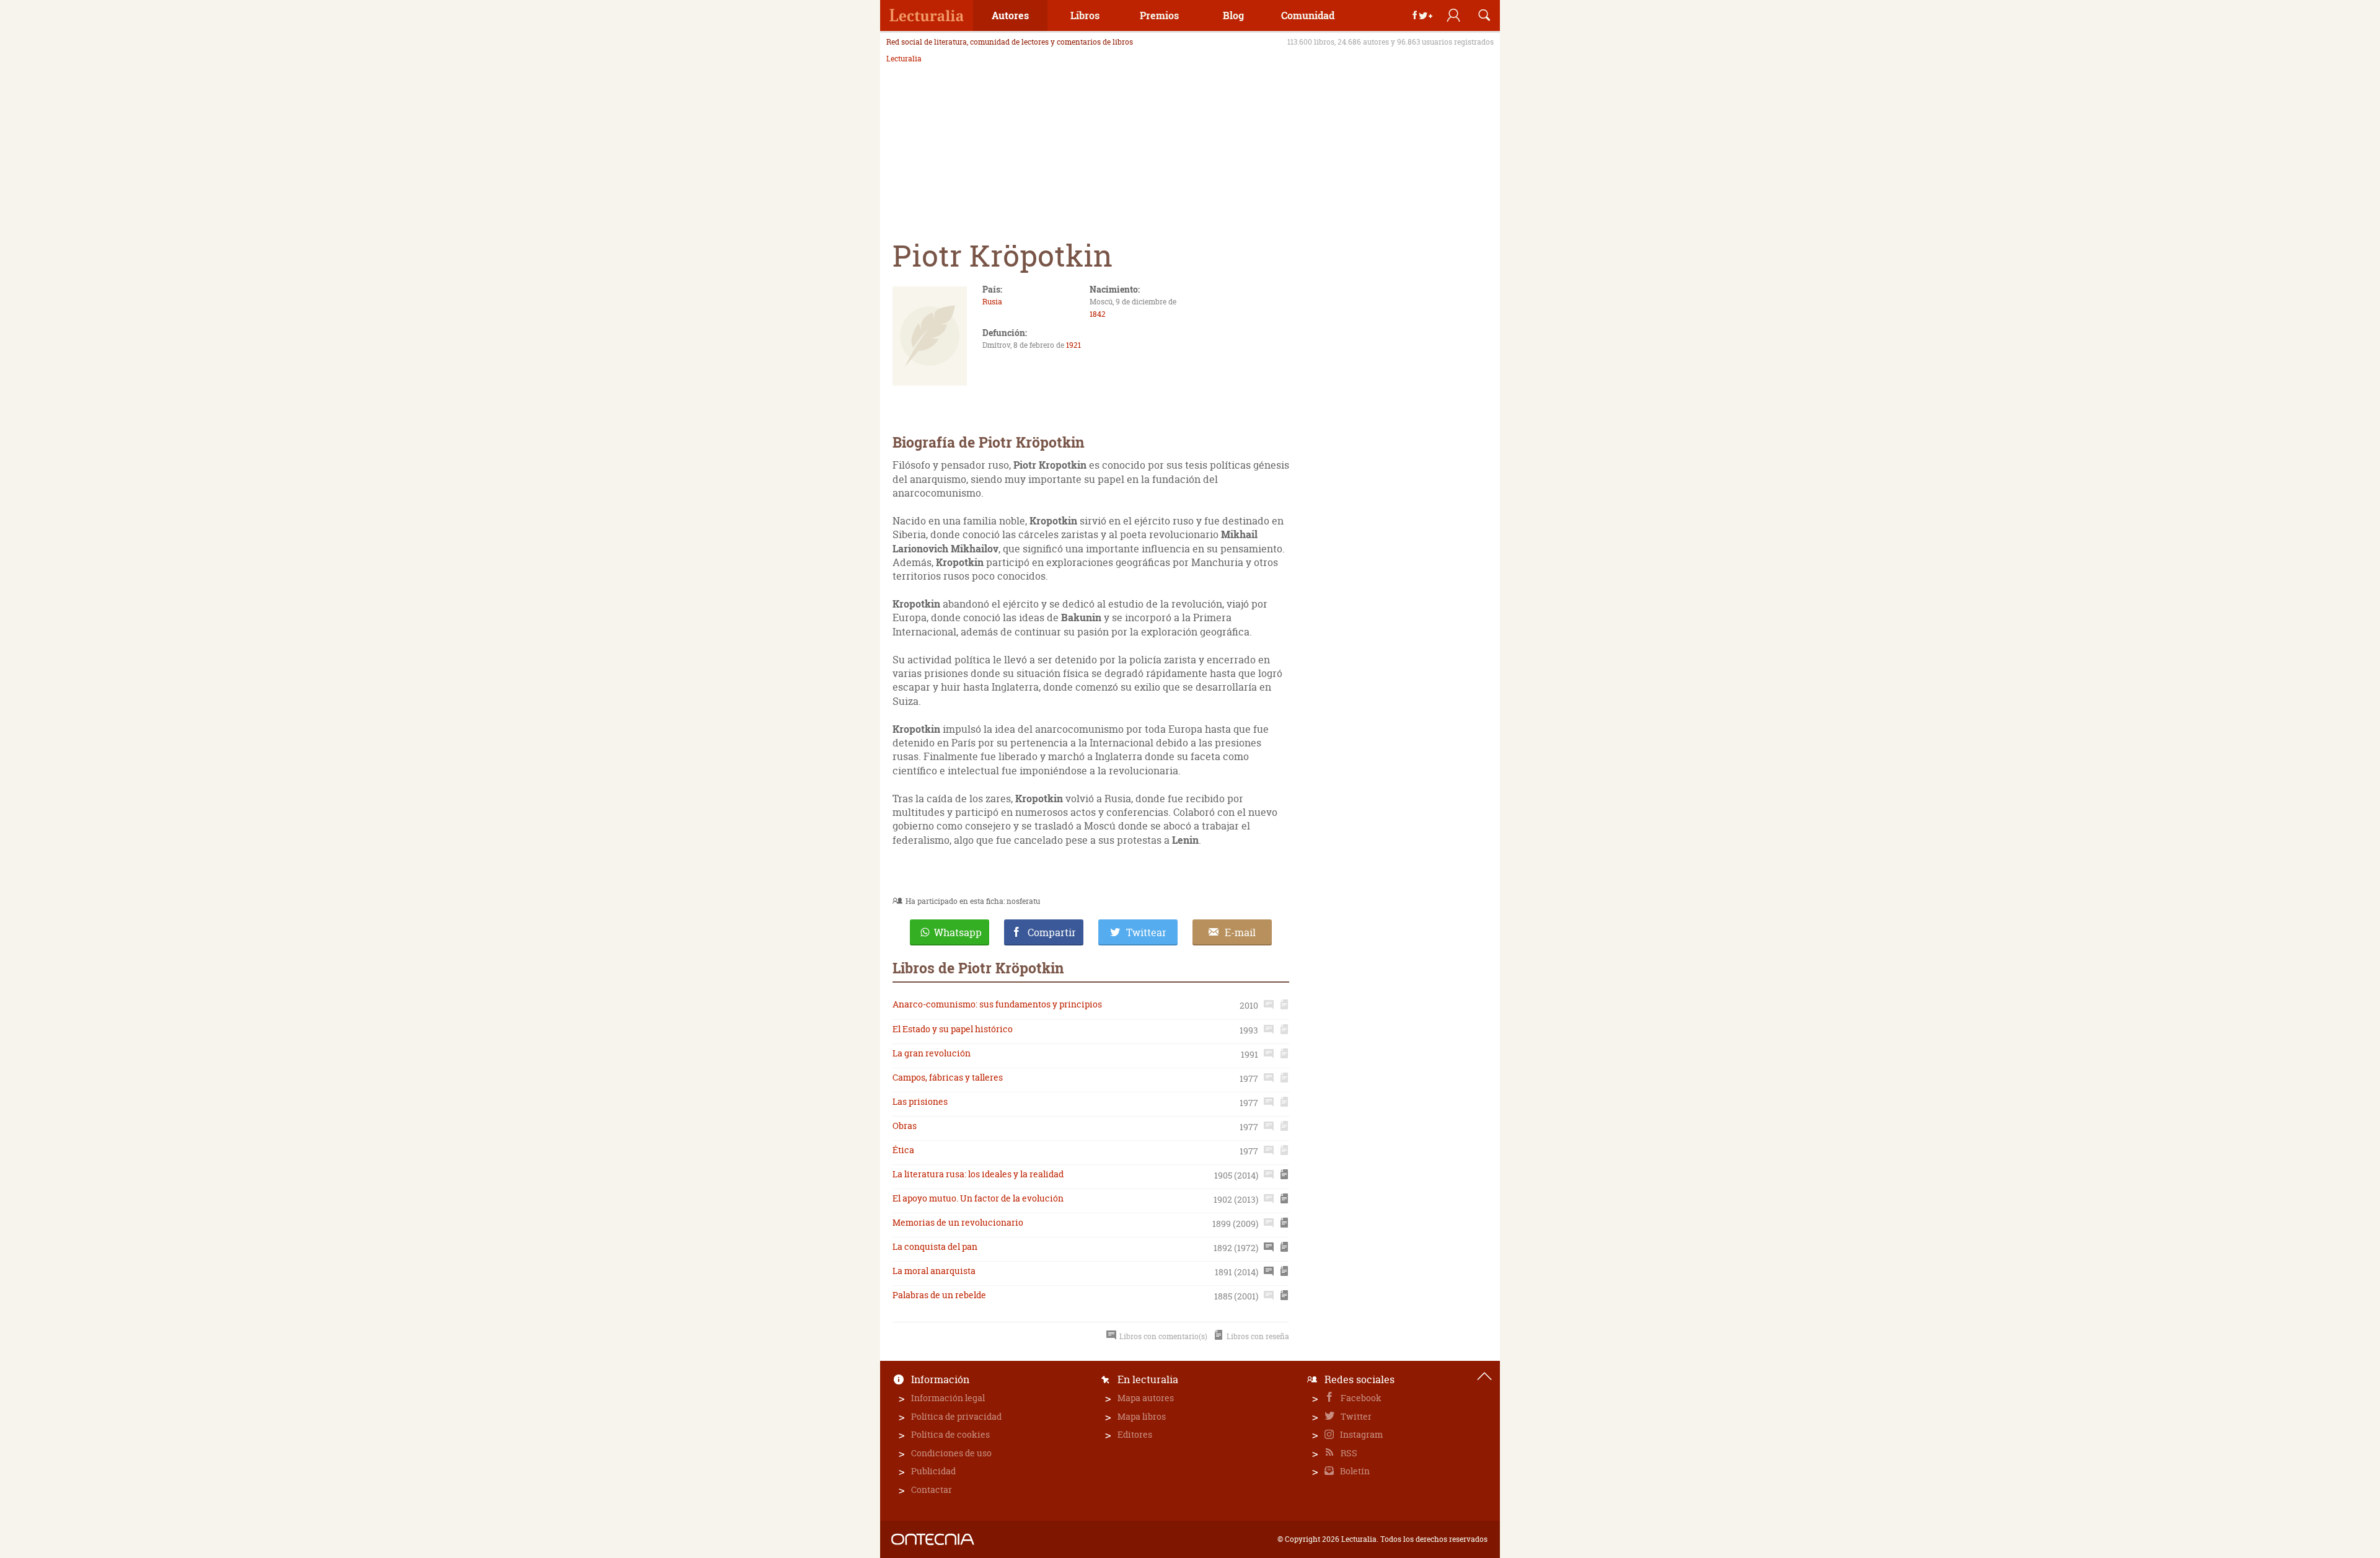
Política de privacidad (956, 1416)
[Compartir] (1422, 15)
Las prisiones (920, 1101)
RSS (1348, 1453)
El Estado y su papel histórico (953, 1029)
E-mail (1240, 932)
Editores (1135, 1434)
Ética (903, 1150)
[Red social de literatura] (927, 15)
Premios (1159, 15)
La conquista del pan (935, 1246)
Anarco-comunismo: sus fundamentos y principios (997, 1004)
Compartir (1052, 932)
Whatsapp (958, 932)
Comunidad (1308, 15)
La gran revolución (932, 1053)
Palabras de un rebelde (939, 1295)
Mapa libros (1142, 1416)
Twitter (1355, 1416)
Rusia (992, 302)
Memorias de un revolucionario (958, 1222)
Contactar (932, 1489)
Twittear (1146, 932)
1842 (1098, 314)
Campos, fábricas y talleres (948, 1077)
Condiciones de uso (951, 1453)
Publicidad (933, 1471)
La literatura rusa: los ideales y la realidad (978, 1174)
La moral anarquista (934, 1271)
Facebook (1360, 1398)
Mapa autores (1146, 1398)
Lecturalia (904, 59)
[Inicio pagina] (1484, 1376)
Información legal (948, 1398)
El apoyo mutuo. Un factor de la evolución (978, 1198)
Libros (1085, 15)
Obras (905, 1126)
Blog (1233, 15)
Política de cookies (950, 1434)
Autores (1010, 15)
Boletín (1354, 1471)
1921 (1073, 345)
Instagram (1360, 1434)
